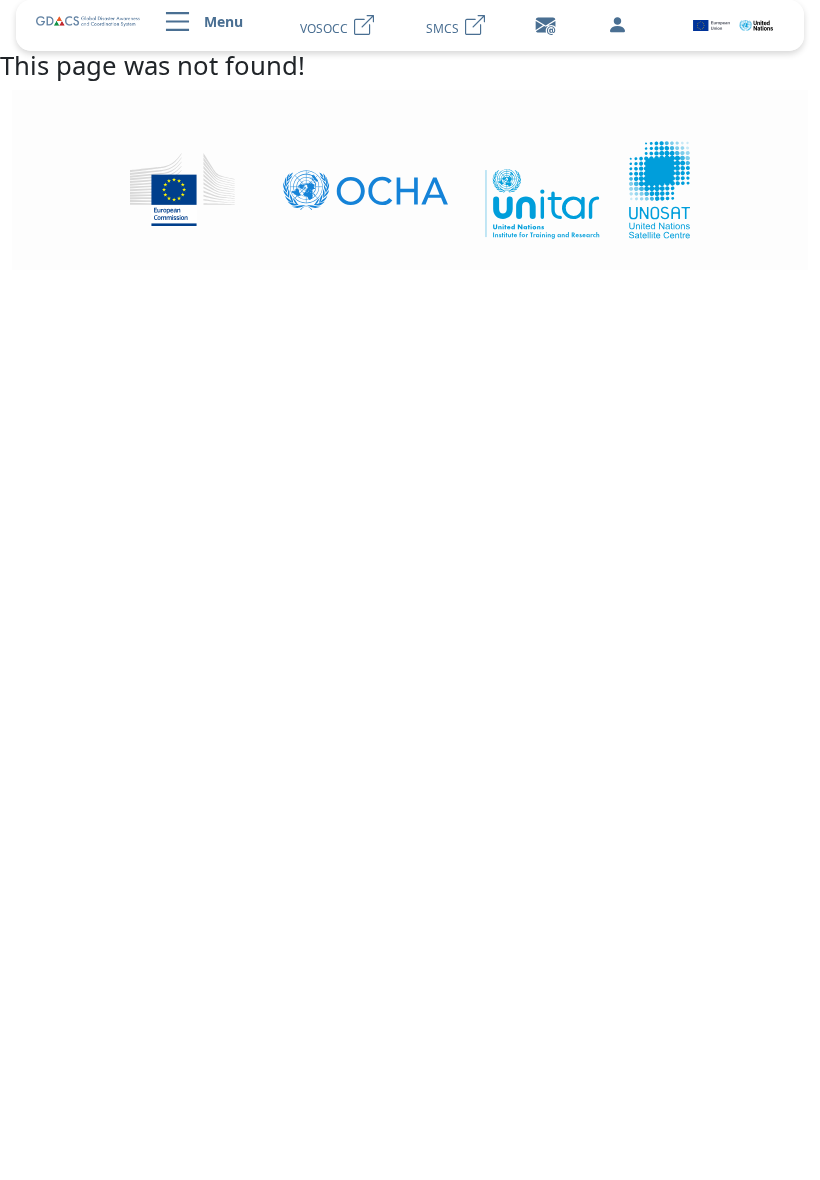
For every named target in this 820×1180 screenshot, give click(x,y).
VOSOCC (327, 28)
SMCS (445, 28)
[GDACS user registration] (617, 26)
